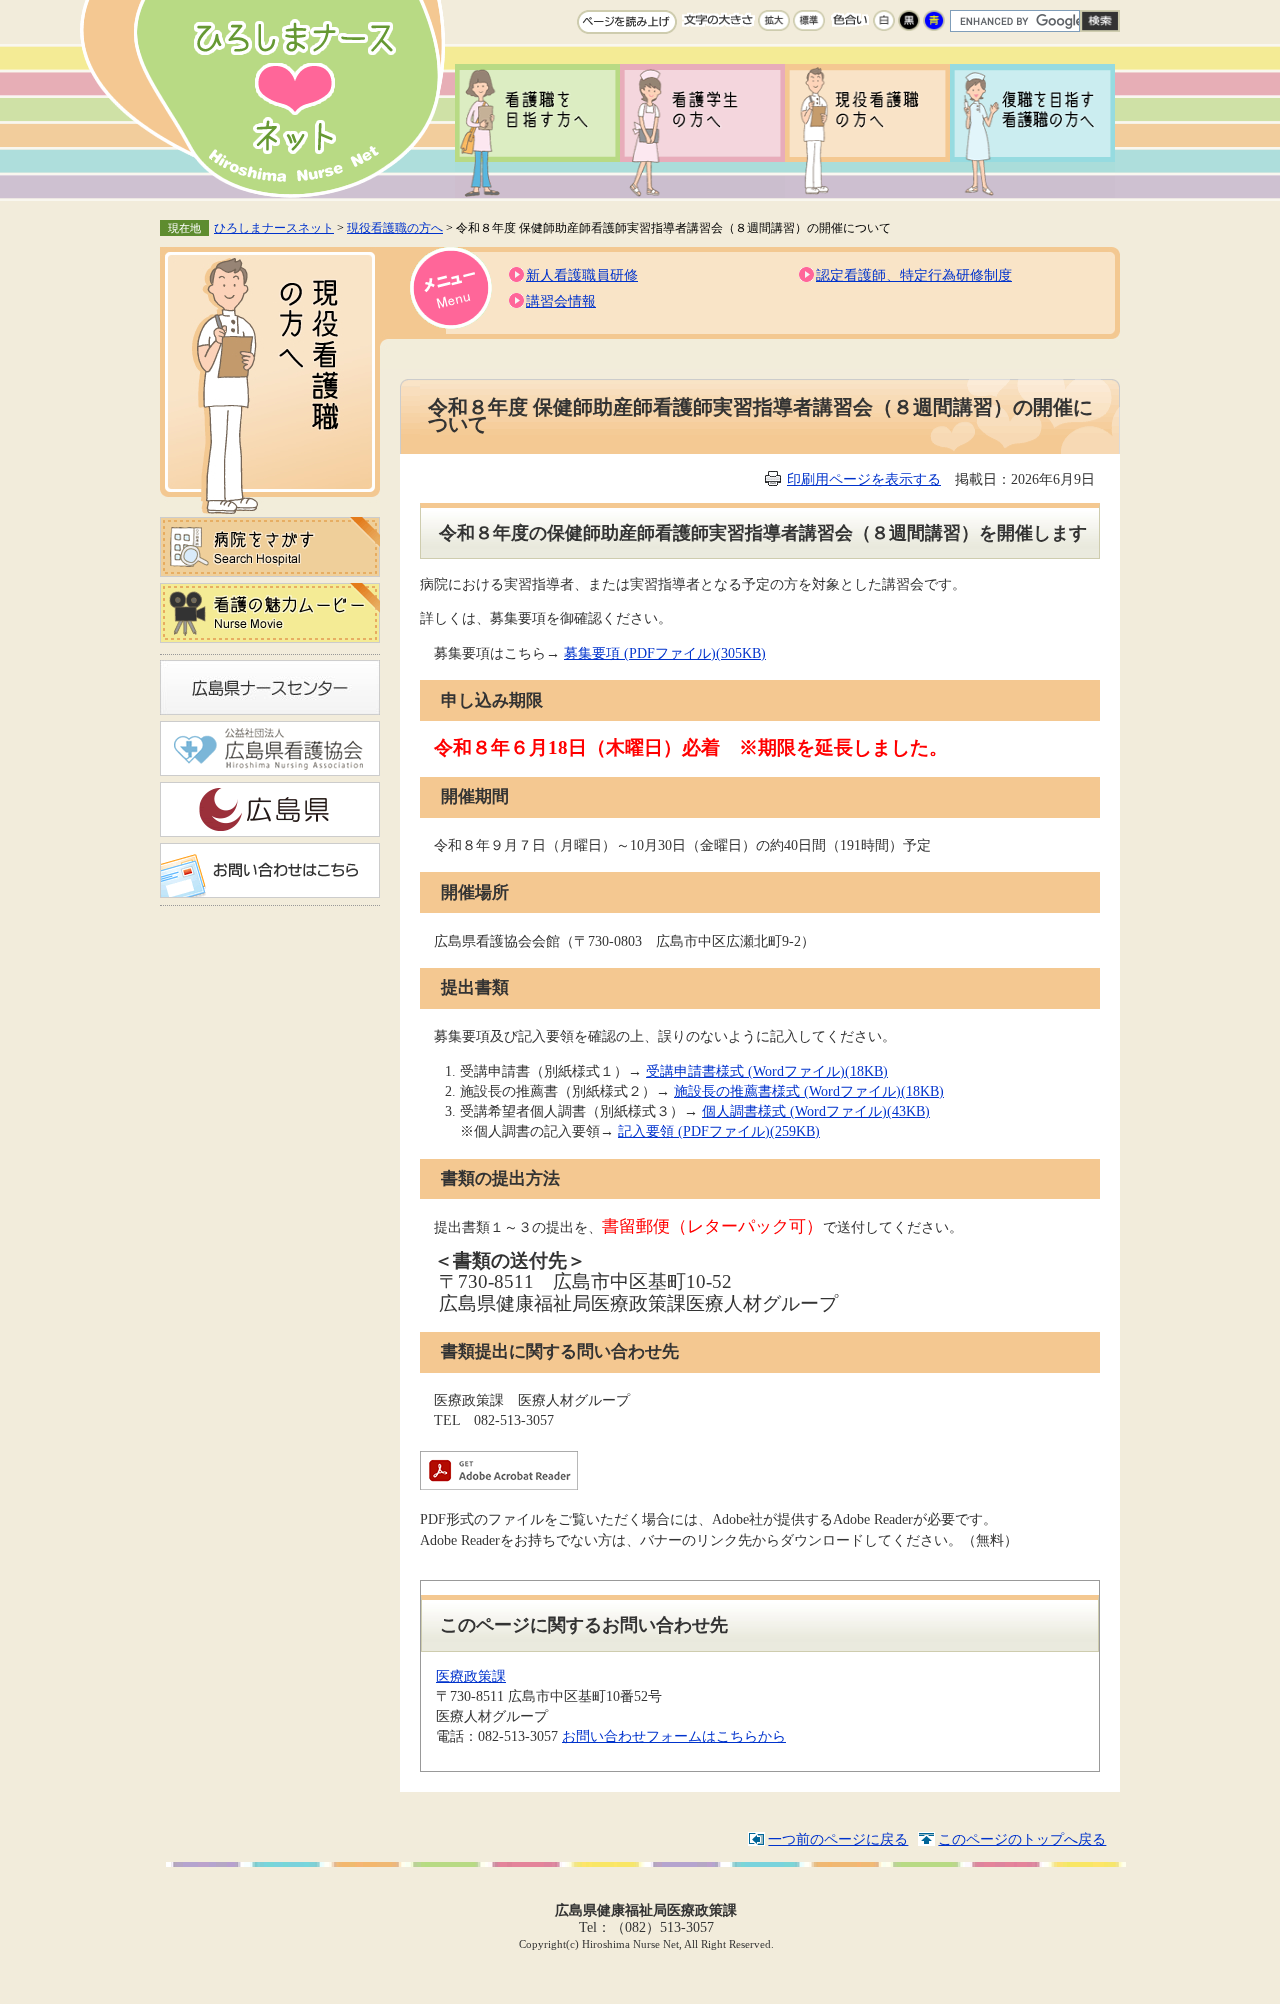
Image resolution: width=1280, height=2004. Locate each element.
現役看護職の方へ (395, 228)
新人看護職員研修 (582, 275)
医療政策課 (471, 1676)
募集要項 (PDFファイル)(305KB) (665, 653)
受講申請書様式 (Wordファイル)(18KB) (767, 1071)
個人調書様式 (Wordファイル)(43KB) (816, 1111)
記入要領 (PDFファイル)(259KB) (719, 1131)
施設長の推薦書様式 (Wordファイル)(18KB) (809, 1091)
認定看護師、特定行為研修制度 (914, 275)
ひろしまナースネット (274, 228)
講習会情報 (561, 301)
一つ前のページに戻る (838, 1839)
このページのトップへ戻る (1022, 1839)
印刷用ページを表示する (864, 479)
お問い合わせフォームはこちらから (674, 1736)
